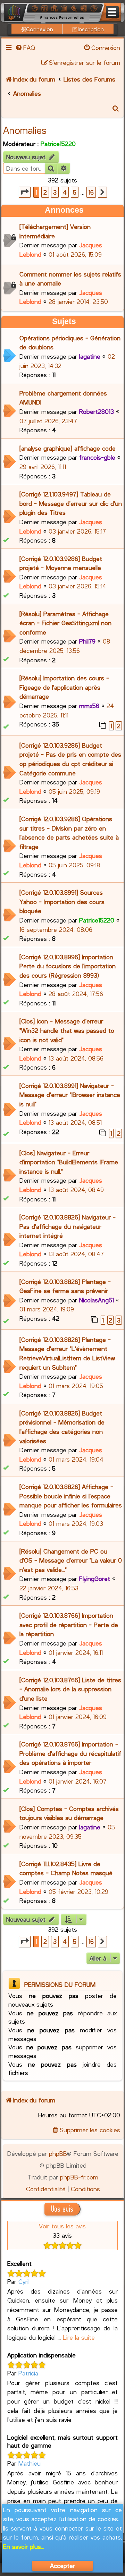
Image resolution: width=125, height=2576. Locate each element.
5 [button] (75, 192)
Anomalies (25, 130)
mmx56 (89, 706)
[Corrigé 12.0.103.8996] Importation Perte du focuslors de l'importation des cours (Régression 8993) (68, 966)
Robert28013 (97, 411)
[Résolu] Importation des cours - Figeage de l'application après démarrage (64, 687)
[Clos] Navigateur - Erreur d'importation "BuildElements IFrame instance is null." (69, 1162)
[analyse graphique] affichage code (68, 448)
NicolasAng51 (97, 1300)
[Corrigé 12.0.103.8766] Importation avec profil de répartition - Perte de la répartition (69, 1625)
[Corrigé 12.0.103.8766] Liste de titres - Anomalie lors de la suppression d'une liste (70, 1689)
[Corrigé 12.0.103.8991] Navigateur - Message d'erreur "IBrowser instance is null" (70, 1095)
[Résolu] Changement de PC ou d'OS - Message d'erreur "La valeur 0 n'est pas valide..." (71, 1560)
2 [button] (45, 192)
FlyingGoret (95, 1579)
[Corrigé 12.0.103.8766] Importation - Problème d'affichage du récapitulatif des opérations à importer (70, 1753)
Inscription (91, 29)
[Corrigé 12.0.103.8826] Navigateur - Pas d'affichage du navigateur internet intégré (68, 1226)
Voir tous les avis (62, 2226)
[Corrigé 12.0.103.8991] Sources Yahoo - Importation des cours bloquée (62, 902)
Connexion (40, 29)
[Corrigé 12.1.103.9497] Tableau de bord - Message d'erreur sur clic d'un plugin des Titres (71, 503)
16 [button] (91, 192)
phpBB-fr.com (79, 2177)
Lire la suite (79, 2337)
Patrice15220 (58, 144)
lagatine (90, 356)
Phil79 (87, 641)
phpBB (58, 2153)
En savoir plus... (24, 2547)
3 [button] (55, 192)
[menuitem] (25, 48)
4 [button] (65, 192)
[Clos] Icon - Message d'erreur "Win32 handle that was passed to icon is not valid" (67, 1030)
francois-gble (97, 457)
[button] (25, 192)
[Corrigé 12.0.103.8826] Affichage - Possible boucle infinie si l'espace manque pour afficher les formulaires (71, 1496)
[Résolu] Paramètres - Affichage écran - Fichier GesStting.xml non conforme (65, 623)
